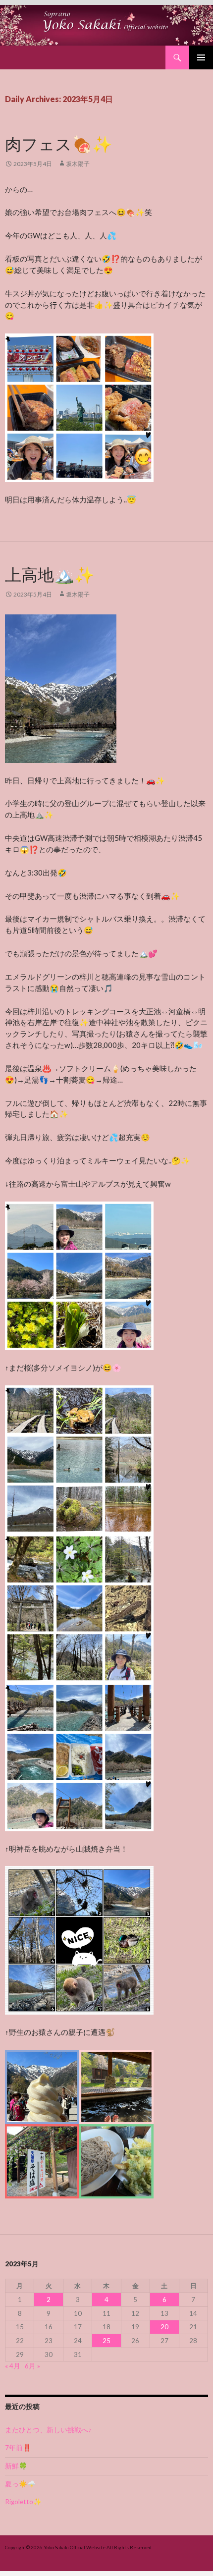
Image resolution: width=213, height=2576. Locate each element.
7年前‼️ (18, 2448)
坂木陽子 (78, 164)
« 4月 (13, 2366)
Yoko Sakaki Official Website (75, 2547)
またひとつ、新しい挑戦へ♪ (48, 2430)
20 (164, 2327)
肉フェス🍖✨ (59, 144)
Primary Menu (201, 57)
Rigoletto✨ (23, 2502)
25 (106, 2341)
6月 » (32, 2366)
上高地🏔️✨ (50, 575)
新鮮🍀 (16, 2466)
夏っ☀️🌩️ (20, 2484)
